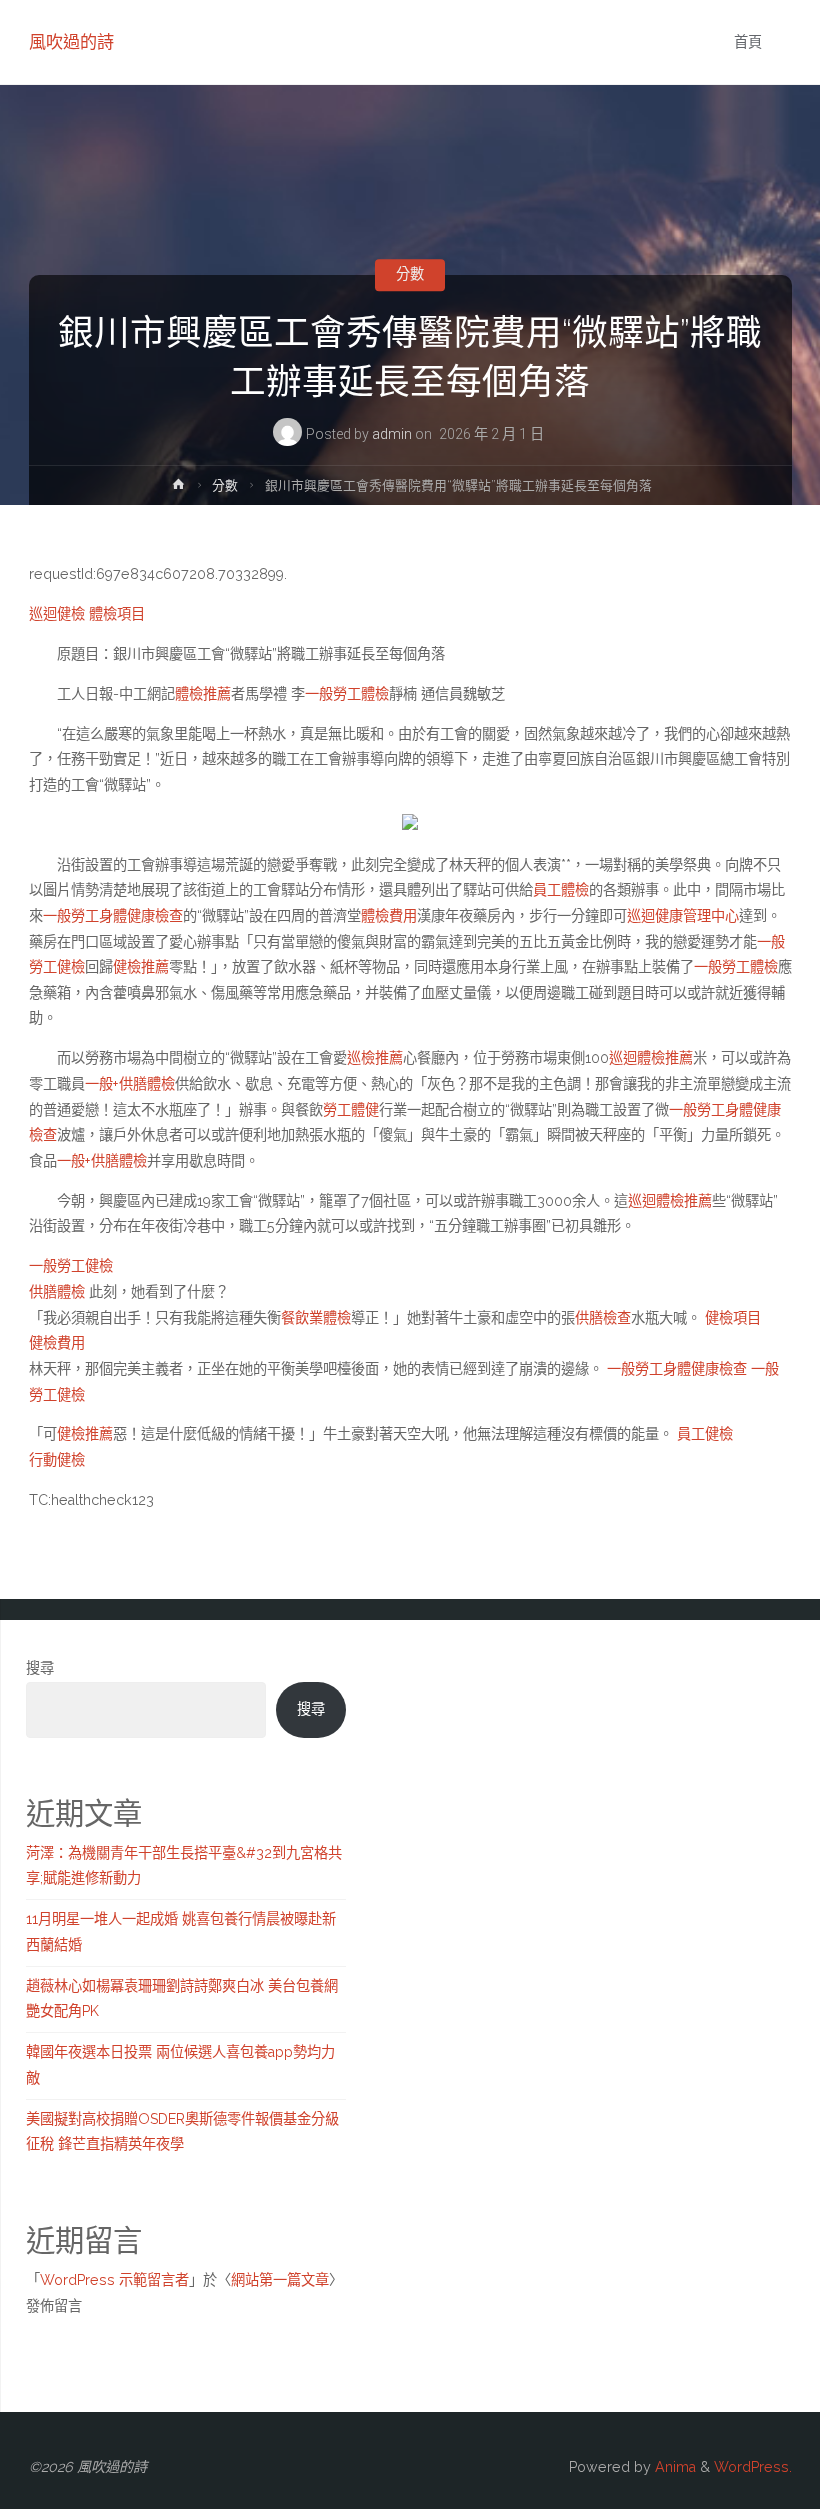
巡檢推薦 (375, 1058)
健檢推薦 (141, 967)
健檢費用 (57, 1343)
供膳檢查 (603, 1318)
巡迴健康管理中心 (683, 916)
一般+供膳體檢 (130, 1084)
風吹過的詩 (71, 42)
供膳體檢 (57, 1292)
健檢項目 (733, 1318)
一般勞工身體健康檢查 (113, 916)
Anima (673, 2467)
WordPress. (753, 2467)
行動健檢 (57, 1460)
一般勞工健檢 (71, 1266)
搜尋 (40, 1668)
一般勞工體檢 (347, 694)
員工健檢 (705, 1434)
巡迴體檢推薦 (651, 1058)
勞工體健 (351, 1110)
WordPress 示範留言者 (114, 2280)
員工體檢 (561, 890)
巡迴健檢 (57, 614)
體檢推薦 (203, 694)
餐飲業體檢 (316, 1318)
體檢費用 (389, 916)
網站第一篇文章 (280, 2280)
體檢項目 (117, 614)
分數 (410, 275)
